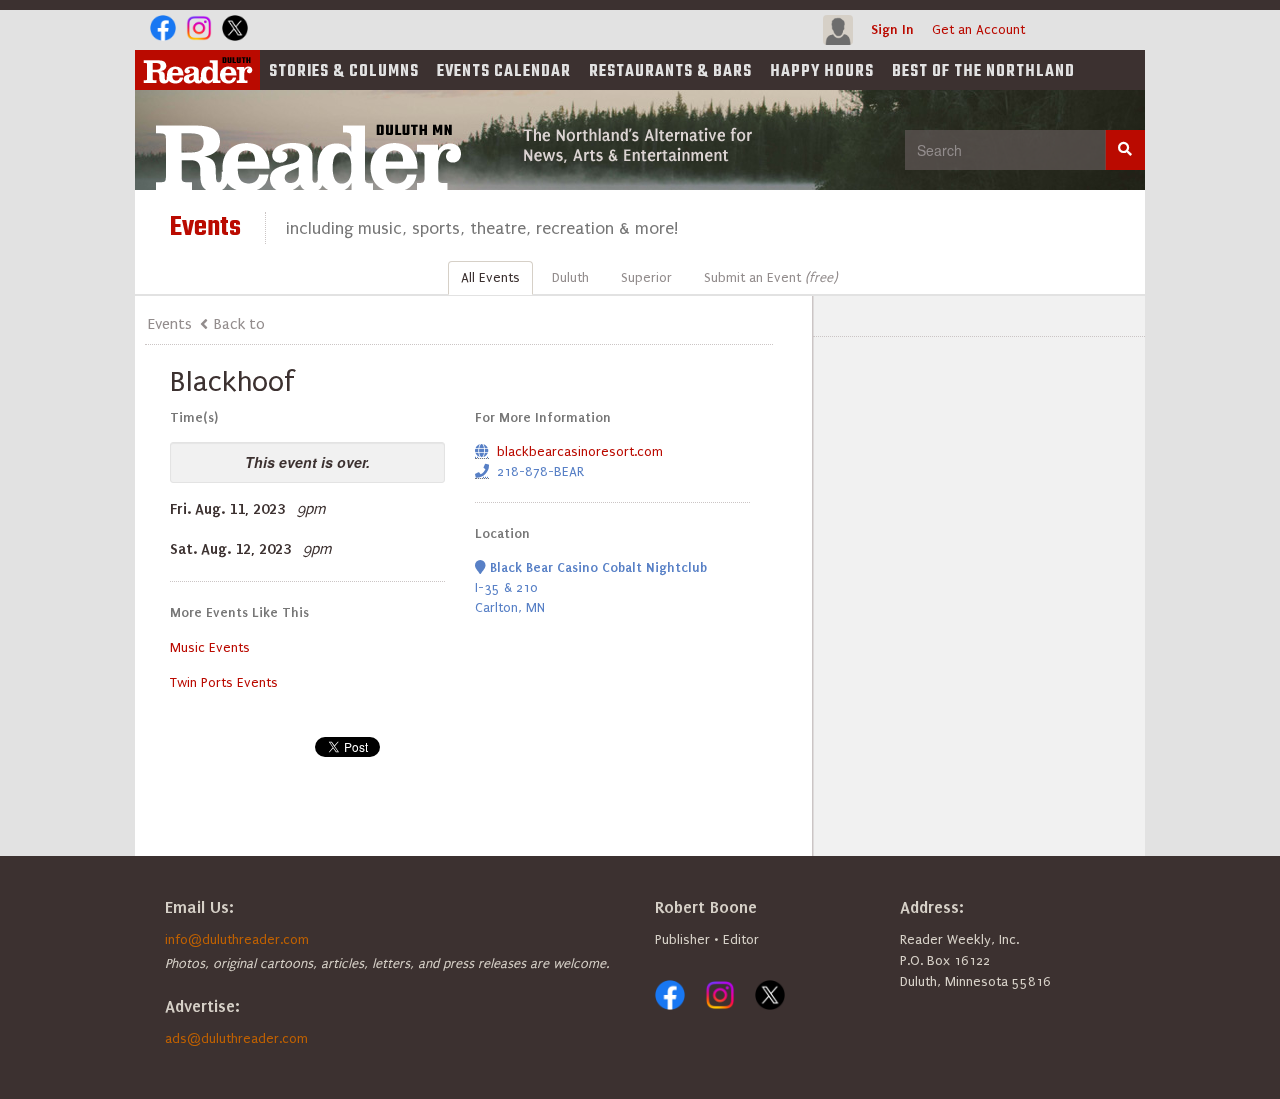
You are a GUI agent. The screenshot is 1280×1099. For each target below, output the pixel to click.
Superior (646, 277)
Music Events (210, 647)
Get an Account (978, 29)
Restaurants (670, 72)
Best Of (983, 72)
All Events (490, 277)
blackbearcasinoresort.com (580, 451)
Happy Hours (822, 72)
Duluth (570, 277)
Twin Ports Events (224, 682)
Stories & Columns (344, 72)
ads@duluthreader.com (236, 1038)
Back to (239, 324)
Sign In (892, 29)
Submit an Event (770, 277)
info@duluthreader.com (237, 939)
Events (504, 72)
